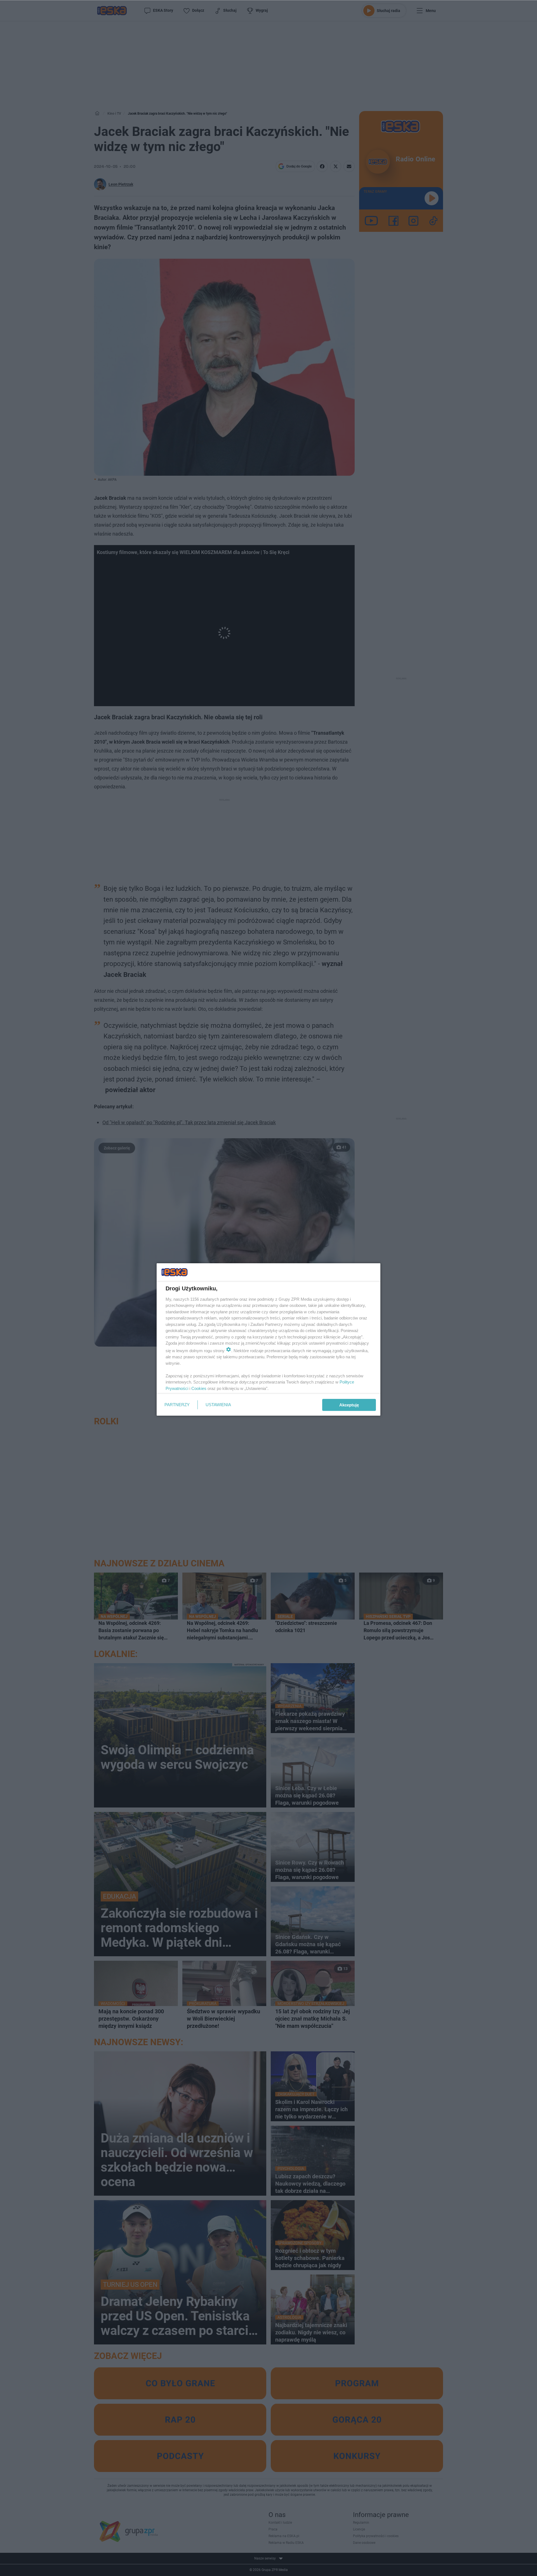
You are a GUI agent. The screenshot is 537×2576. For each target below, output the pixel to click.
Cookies (199, 1388)
